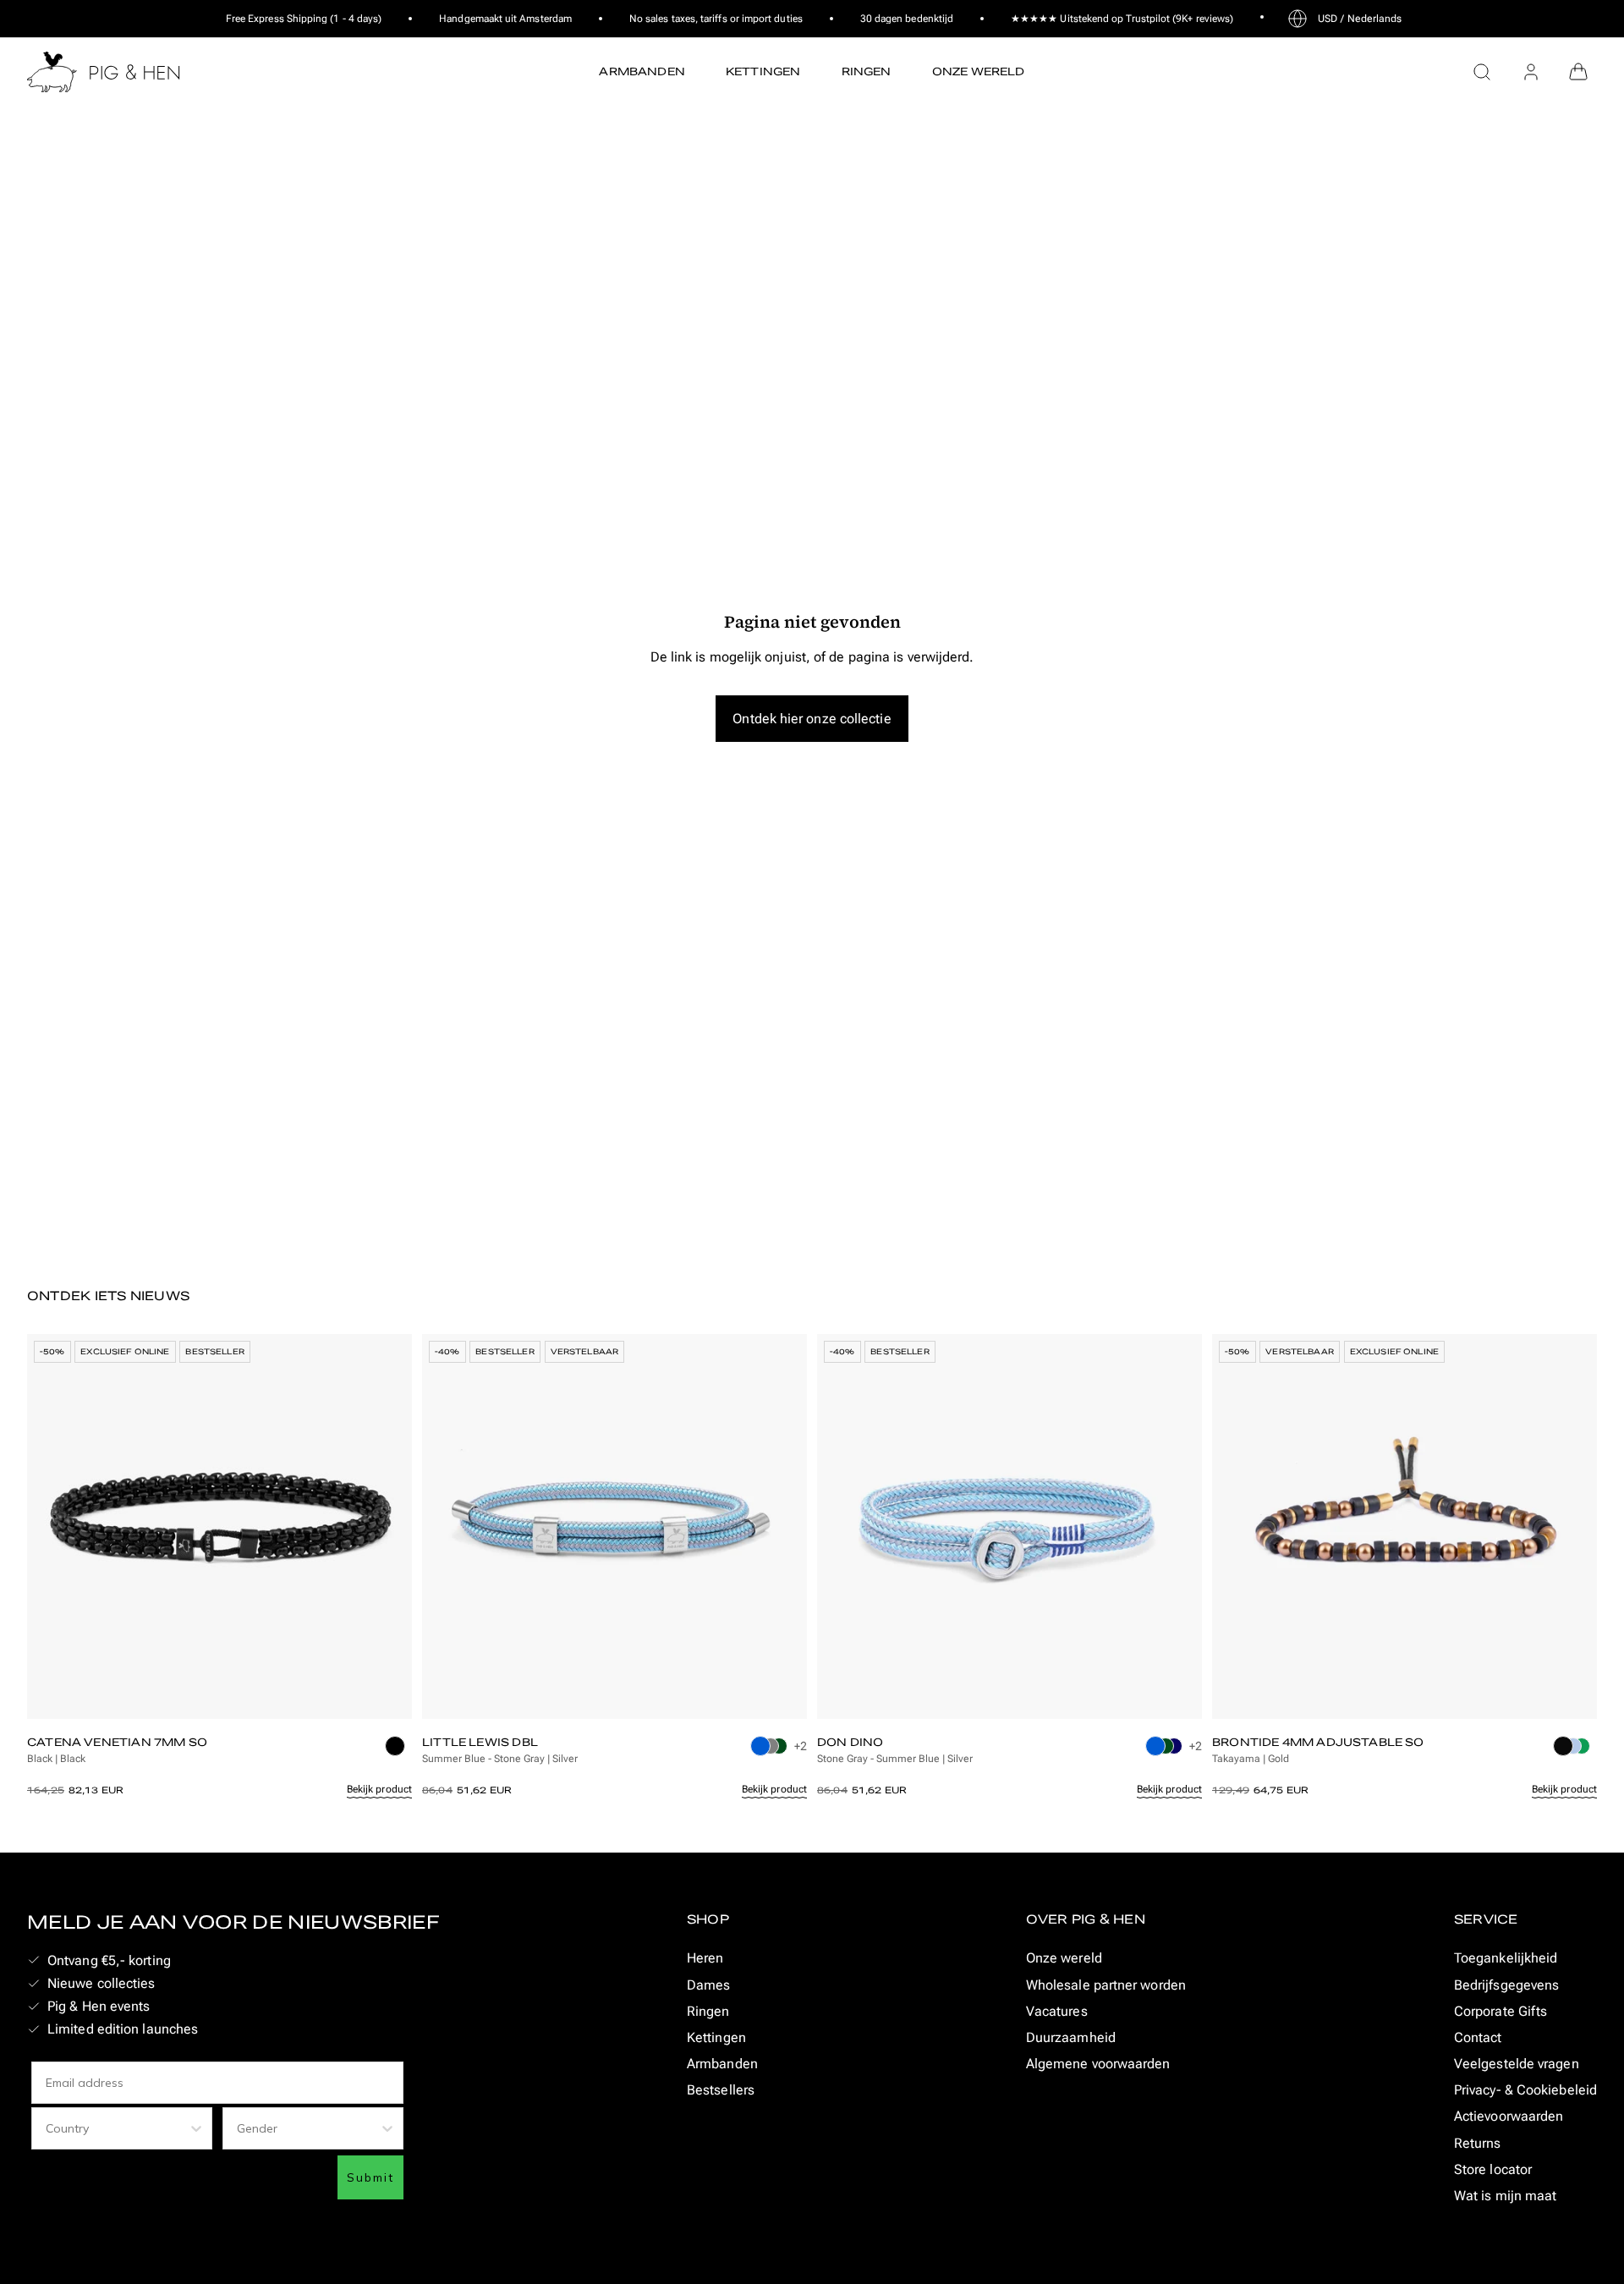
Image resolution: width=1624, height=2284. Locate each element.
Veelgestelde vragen (1517, 2064)
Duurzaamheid (1071, 2037)
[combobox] (117, 2128)
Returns (1478, 2143)
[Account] (1531, 72)
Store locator (1493, 2169)
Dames (708, 1985)
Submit (370, 2177)
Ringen (708, 2011)
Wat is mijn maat (1505, 2196)
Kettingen (716, 2037)
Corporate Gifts (1501, 2011)
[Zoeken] (1482, 72)
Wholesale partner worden (1106, 1985)
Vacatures (1057, 2011)
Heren (705, 1958)
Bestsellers (721, 2090)
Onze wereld (1064, 1958)
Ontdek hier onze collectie (812, 719)
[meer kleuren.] (398, 1751)
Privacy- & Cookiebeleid (1525, 2090)
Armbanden (722, 2064)
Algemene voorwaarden (1098, 2064)
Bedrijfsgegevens (1506, 1985)
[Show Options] (196, 2128)
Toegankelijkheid (1506, 1958)
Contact (1478, 2037)
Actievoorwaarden (1509, 2116)
